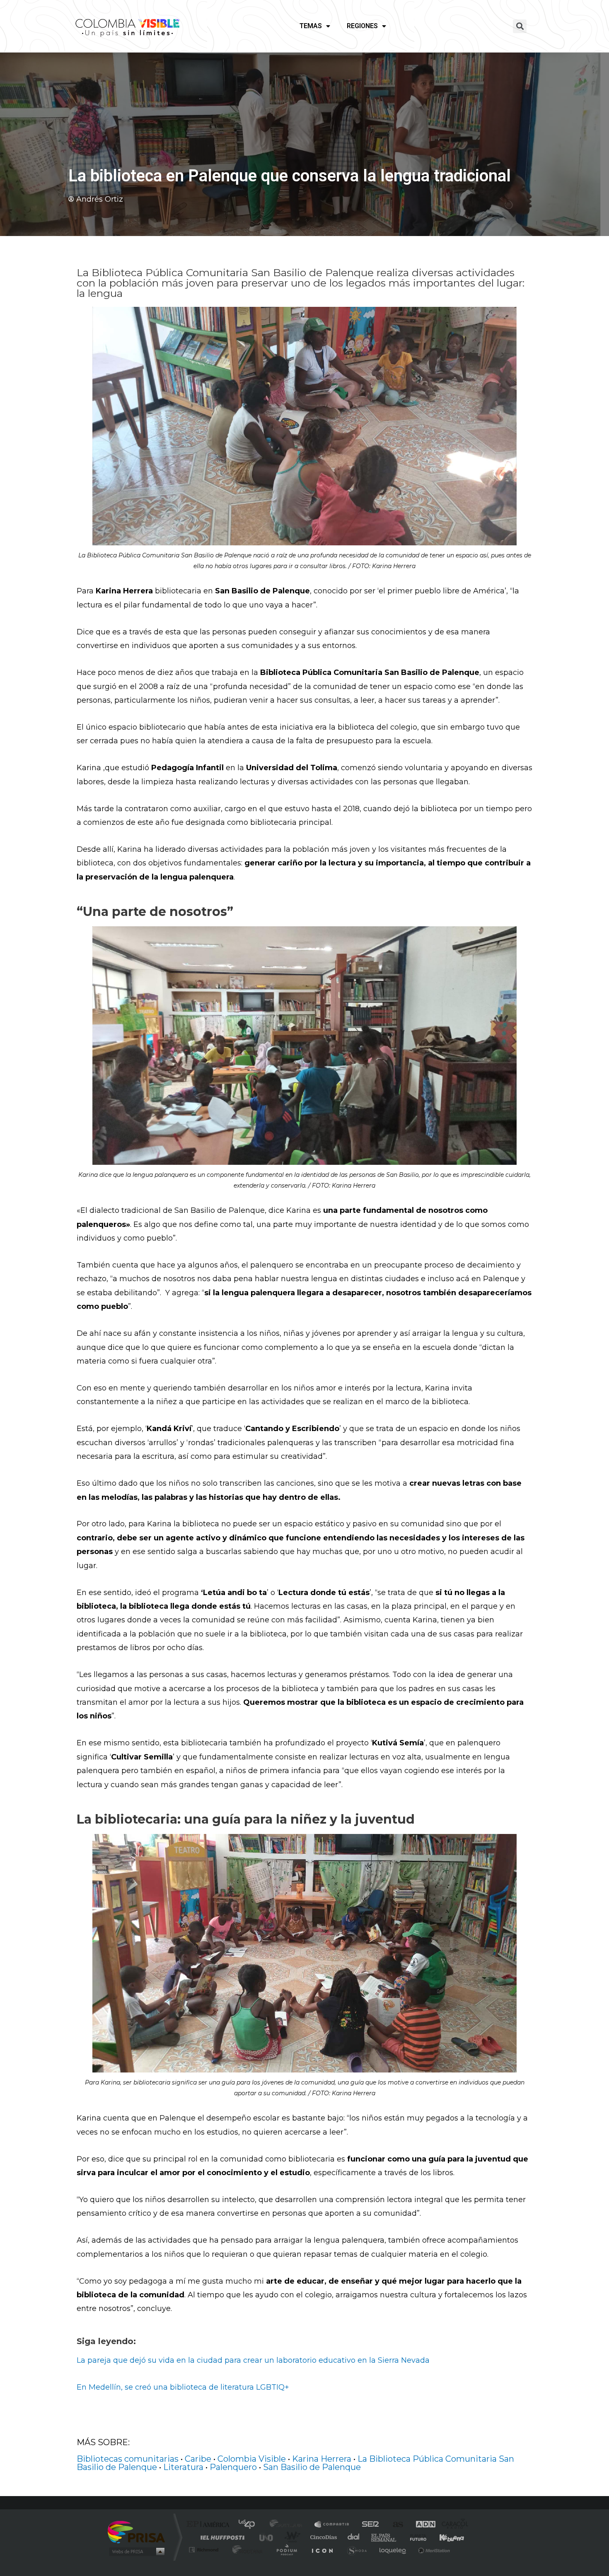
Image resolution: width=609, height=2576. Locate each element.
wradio (291, 2537)
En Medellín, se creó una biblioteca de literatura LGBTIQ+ (183, 2387)
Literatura (183, 2467)
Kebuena (445, 2537)
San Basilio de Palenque (312, 2467)
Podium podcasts (286, 2550)
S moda (356, 2550)
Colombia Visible (252, 2459)
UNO (267, 2537)
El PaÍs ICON (322, 2550)
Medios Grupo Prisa (136, 2552)
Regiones (362, 26)
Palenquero (233, 2467)
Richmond (205, 2550)
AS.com (394, 2525)
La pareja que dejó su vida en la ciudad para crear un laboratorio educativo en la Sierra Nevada (253, 2360)
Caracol (452, 2525)
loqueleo (393, 2550)
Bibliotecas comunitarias (128, 2459)
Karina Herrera (322, 2459)
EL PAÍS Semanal (384, 2537)
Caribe (198, 2459)
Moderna (245, 2550)
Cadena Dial (354, 2537)
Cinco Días (322, 2537)
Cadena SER (368, 2525)
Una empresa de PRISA (136, 2531)
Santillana (288, 2525)
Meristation (433, 2550)
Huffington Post (221, 2537)
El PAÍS (210, 2525)
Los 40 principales (250, 2525)
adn (422, 2525)
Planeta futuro (415, 2537)
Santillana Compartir (332, 2525)
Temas (311, 26)
